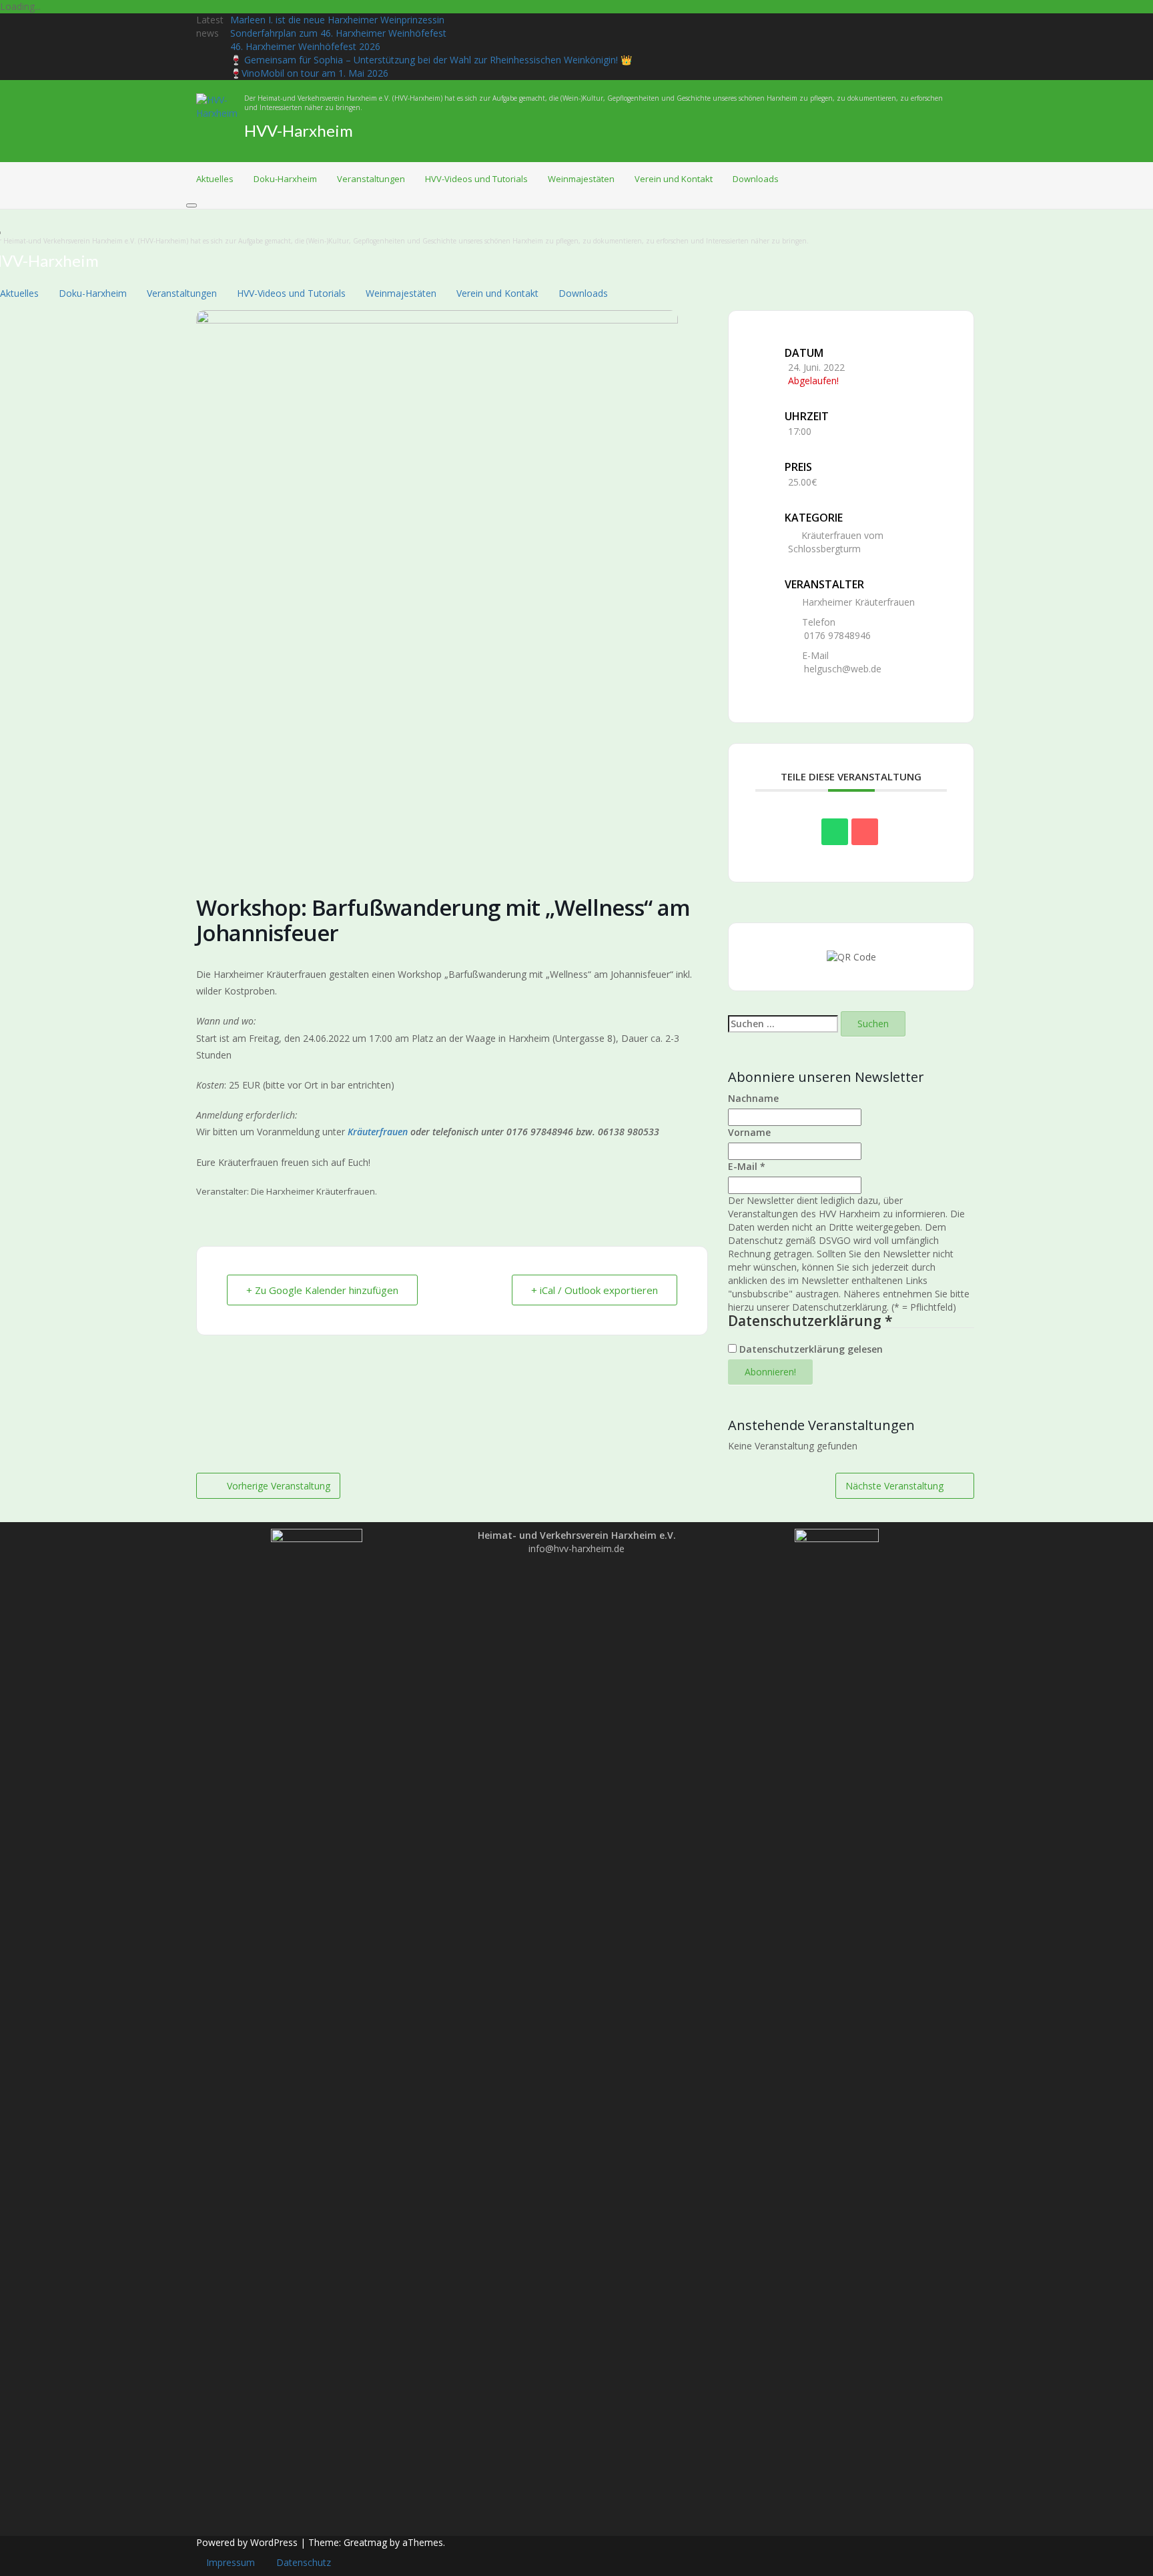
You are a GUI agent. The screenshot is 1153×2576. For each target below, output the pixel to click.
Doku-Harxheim (285, 179)
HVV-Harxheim (299, 130)
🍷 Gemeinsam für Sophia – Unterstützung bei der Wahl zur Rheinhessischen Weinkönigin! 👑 (431, 60)
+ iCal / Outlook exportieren (595, 1290)
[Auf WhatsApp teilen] (835, 832)
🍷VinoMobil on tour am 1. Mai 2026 (309, 73)
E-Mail (747, 1166)
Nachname (753, 1098)
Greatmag (365, 2542)
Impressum (231, 2562)
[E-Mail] (865, 832)
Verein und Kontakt (674, 179)
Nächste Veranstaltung (894, 1486)
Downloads (756, 179)
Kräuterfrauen (378, 1132)
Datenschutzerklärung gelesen (810, 1349)
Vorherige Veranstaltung (279, 1486)
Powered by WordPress (247, 2542)
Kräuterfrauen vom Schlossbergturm (836, 542)
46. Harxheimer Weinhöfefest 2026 (305, 46)
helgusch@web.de (843, 669)
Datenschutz (304, 2562)
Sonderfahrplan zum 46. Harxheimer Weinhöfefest (338, 33)
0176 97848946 (837, 635)
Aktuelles (215, 179)
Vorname (749, 1132)
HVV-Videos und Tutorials (476, 179)
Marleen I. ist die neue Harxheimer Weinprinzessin (337, 20)
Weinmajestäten (581, 179)
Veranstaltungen (371, 179)
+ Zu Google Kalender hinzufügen (322, 1290)
